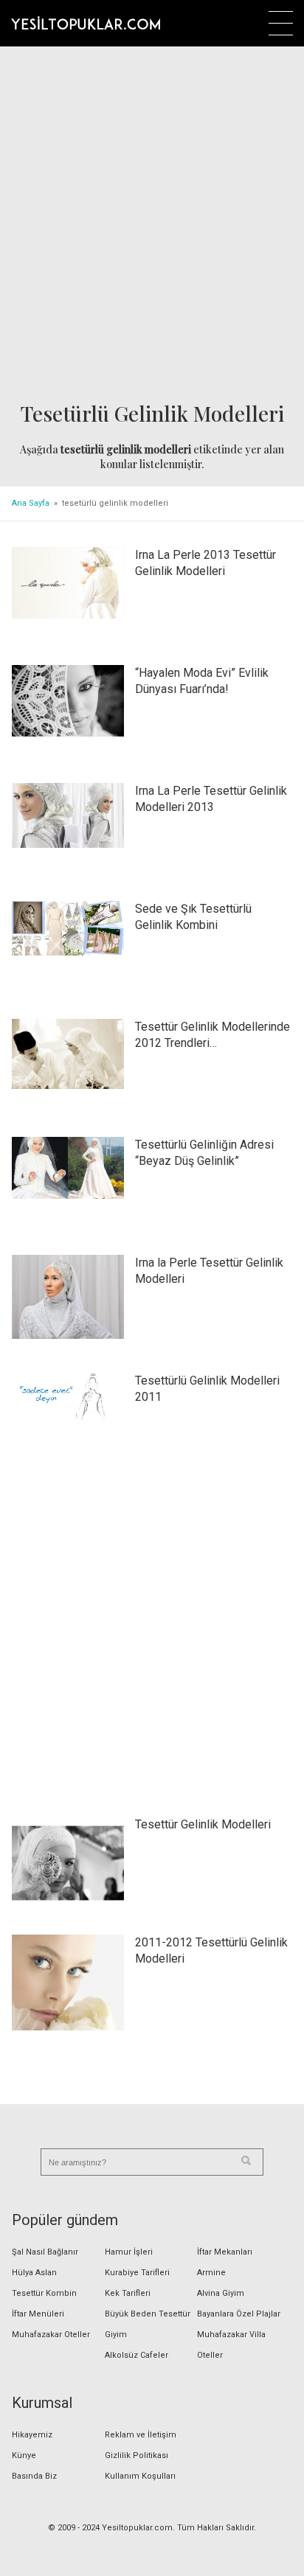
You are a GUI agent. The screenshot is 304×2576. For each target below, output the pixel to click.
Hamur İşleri (129, 2252)
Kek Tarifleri (128, 2293)
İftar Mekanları (225, 2252)
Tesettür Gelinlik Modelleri (203, 1824)
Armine (211, 2273)
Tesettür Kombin (44, 2293)
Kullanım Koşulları (140, 2476)
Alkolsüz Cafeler (137, 2355)
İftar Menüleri (38, 2314)
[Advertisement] (152, 226)
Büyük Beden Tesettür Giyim (148, 2324)
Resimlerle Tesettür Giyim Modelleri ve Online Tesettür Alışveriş (86, 23)
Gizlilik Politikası (137, 2455)
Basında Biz (34, 2476)
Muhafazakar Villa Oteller (231, 2345)
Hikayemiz (32, 2435)
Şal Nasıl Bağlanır (45, 2252)
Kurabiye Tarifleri (137, 2273)
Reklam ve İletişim (141, 2435)
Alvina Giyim (221, 2293)
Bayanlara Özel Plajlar (239, 2314)
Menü (281, 23)
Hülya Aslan (34, 2273)
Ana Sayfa (31, 503)
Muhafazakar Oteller (51, 2335)
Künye (24, 2455)
